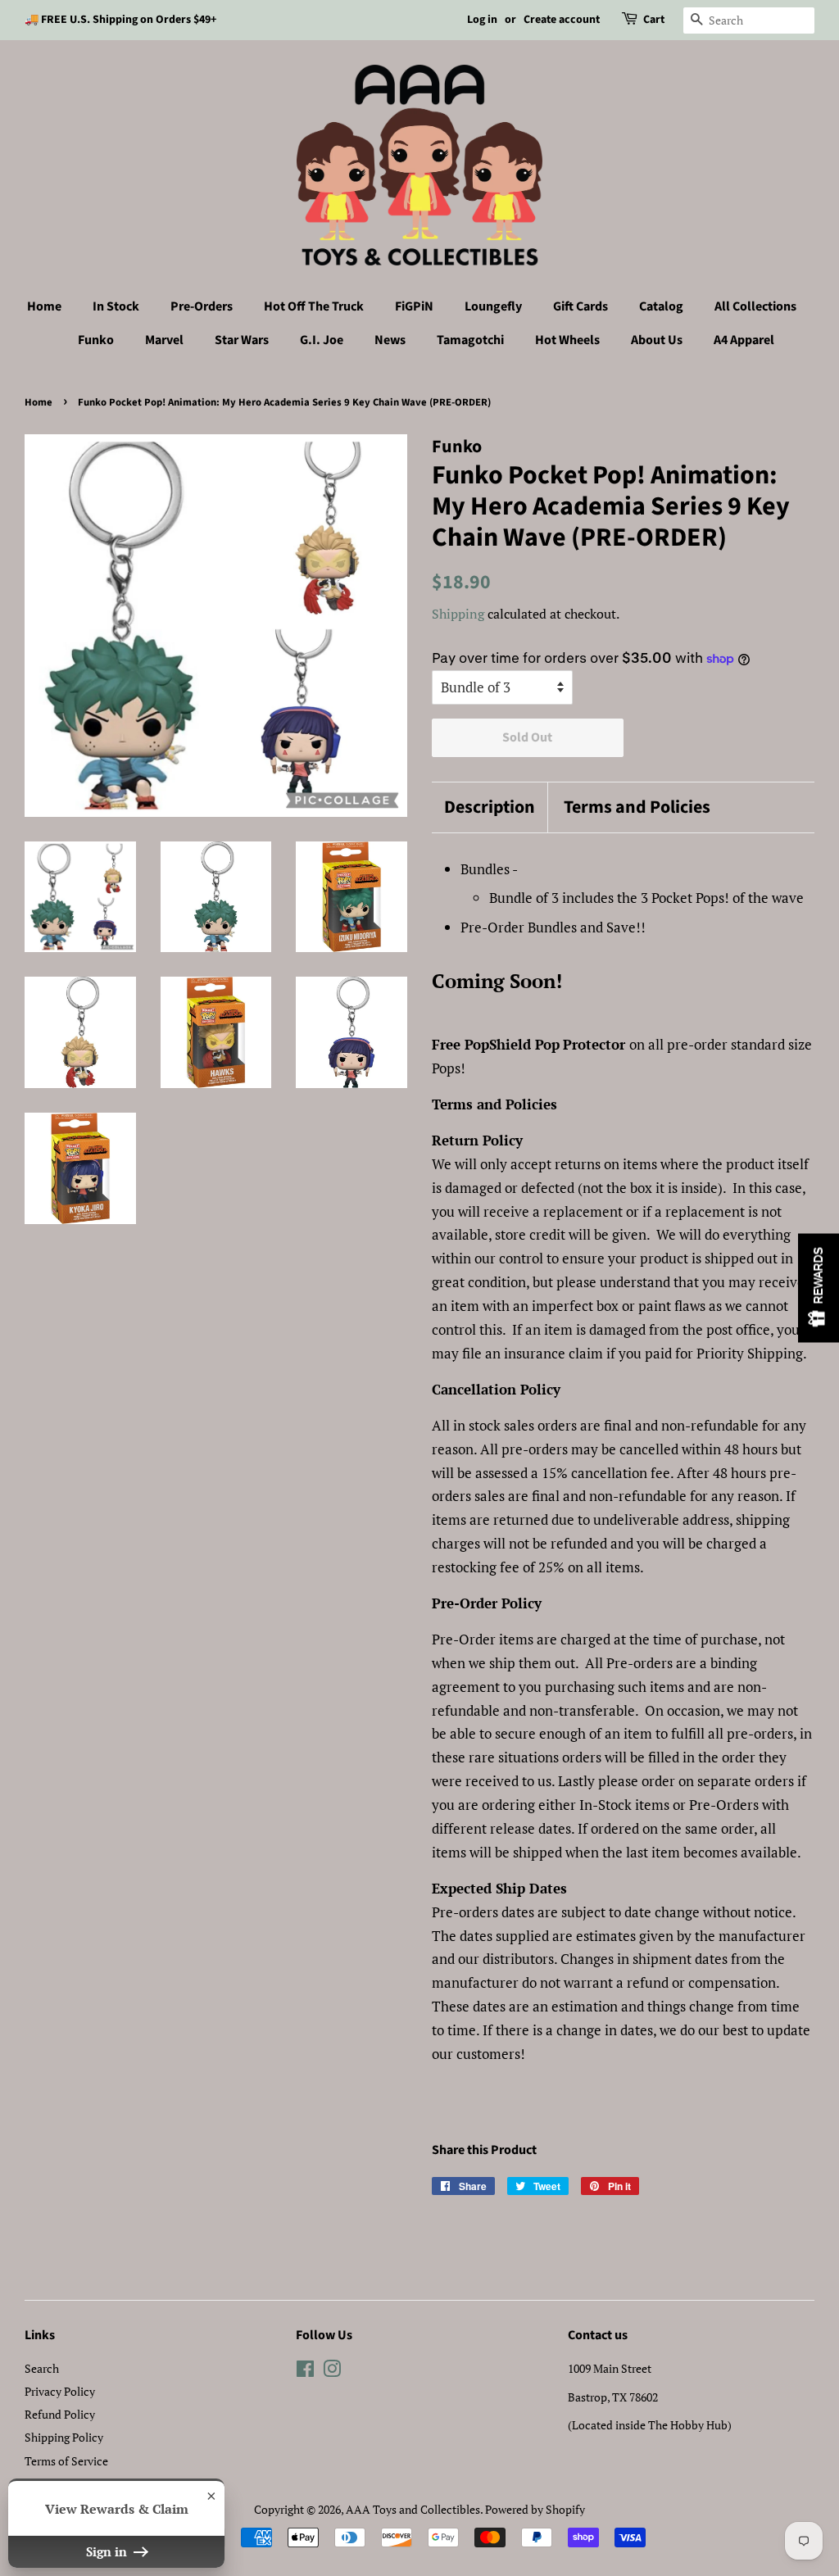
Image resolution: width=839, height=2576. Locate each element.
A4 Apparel (744, 340)
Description (490, 807)
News (390, 340)
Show (819, 1288)
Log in (482, 20)
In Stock (116, 306)
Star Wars (242, 340)
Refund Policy (60, 2414)
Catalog (661, 306)
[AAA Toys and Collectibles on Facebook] (305, 2372)
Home (44, 306)
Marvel (164, 340)
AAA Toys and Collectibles (413, 2509)
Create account (562, 20)
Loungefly (493, 306)
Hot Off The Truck (314, 306)
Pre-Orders (202, 306)
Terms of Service (66, 2461)
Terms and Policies (637, 807)
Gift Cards (580, 306)
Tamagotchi (470, 340)
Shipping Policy (64, 2437)
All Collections (755, 306)
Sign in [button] (108, 2551)
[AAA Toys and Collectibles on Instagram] (332, 2372)
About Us (657, 340)
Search (42, 2368)
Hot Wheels (567, 340)
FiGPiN (414, 306)
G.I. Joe (322, 340)
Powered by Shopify (535, 2509)
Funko (96, 340)
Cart (654, 20)
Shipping (458, 614)
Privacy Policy (60, 2391)
